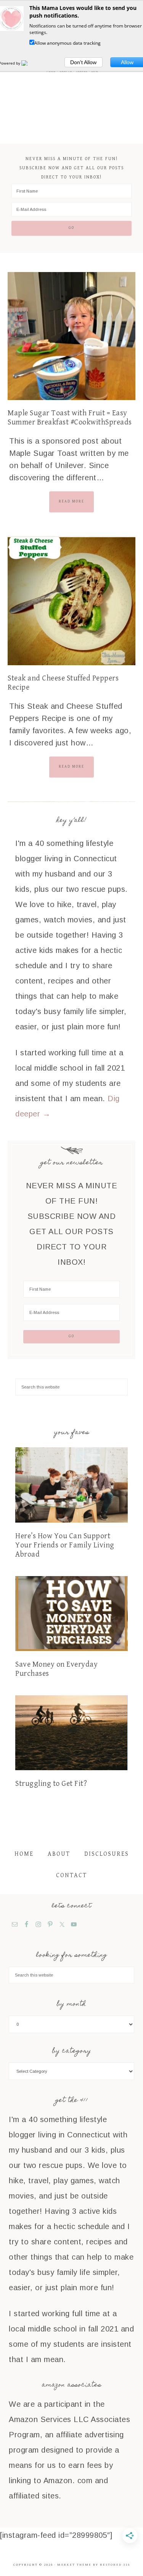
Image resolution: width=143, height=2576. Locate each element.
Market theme (74, 2565)
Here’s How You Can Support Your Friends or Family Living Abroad (65, 1545)
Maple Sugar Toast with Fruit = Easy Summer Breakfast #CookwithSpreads (70, 418)
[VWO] (29, 63)
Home (24, 1854)
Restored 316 (115, 2565)
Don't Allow (83, 62)
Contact (71, 1875)
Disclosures (107, 1854)
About (59, 1854)
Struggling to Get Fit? (51, 1784)
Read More (71, 501)
